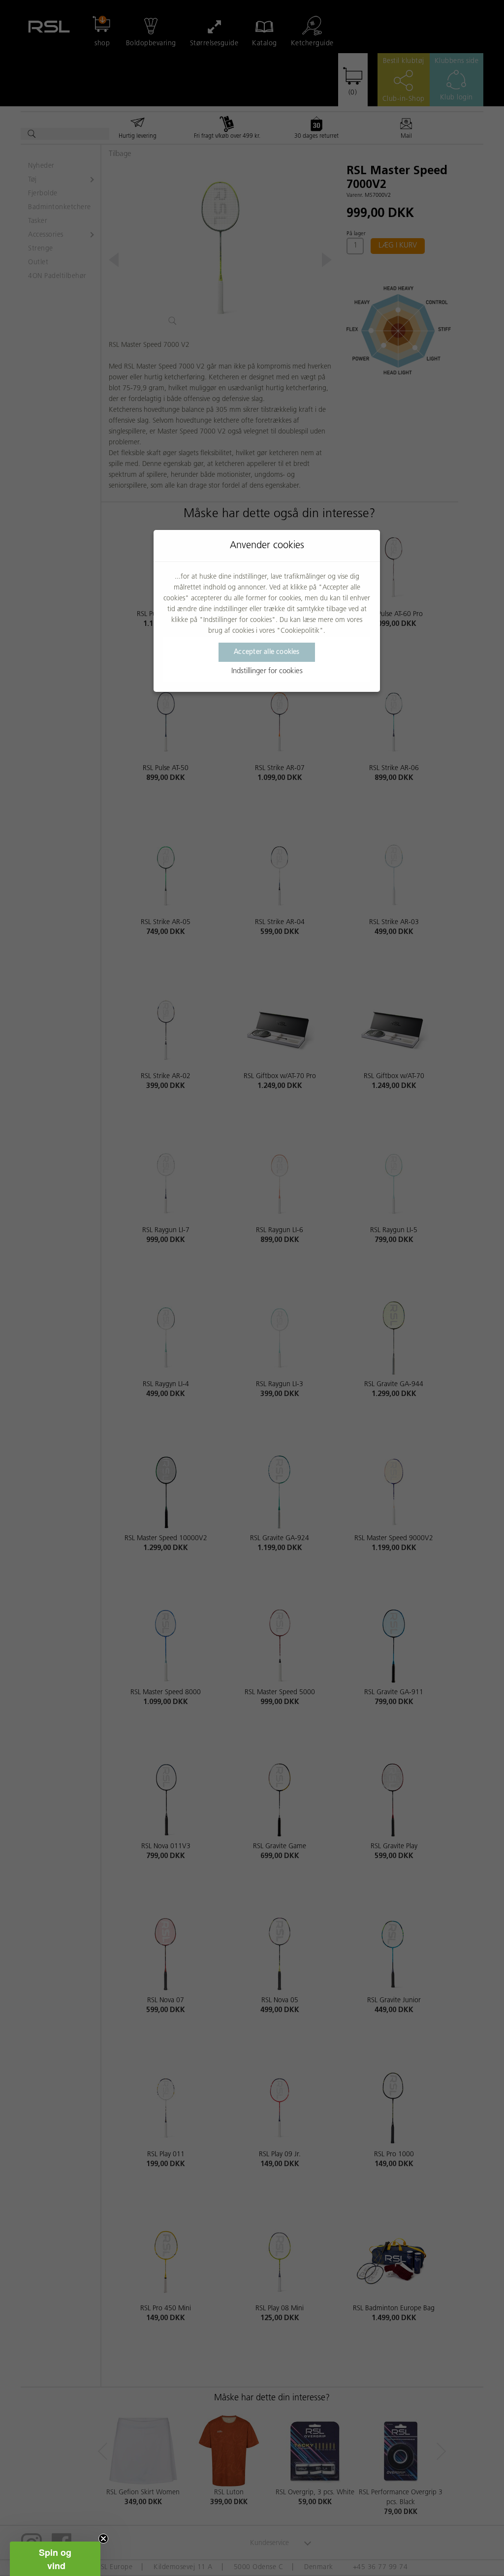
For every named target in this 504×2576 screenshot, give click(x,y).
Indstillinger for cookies (267, 671)
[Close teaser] (103, 2539)
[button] (55, 2559)
